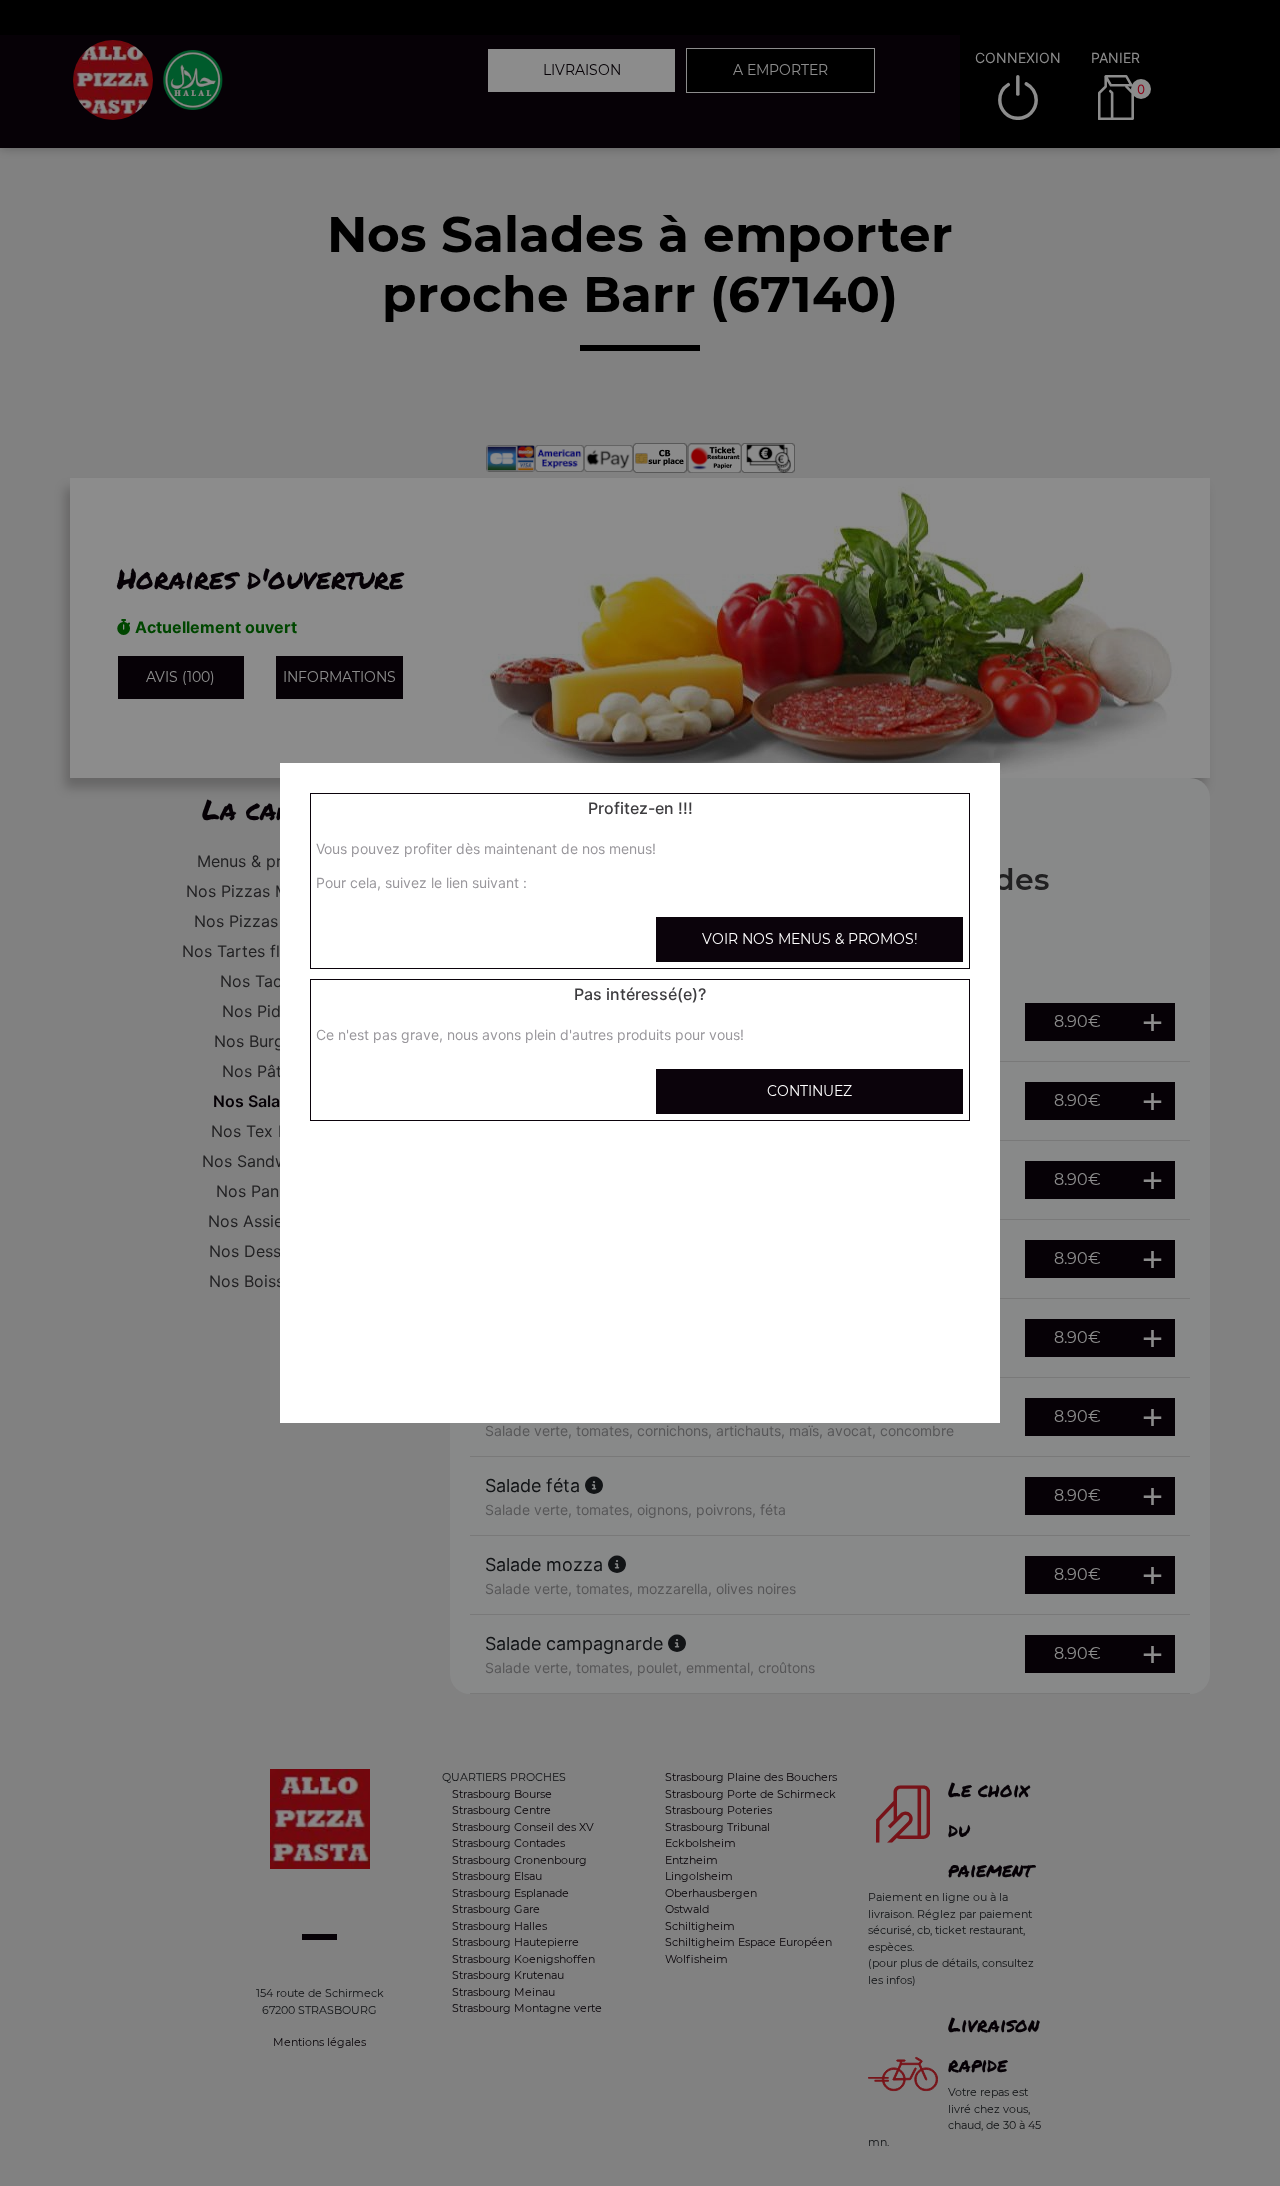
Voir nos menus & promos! (810, 939)
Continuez (809, 1091)
